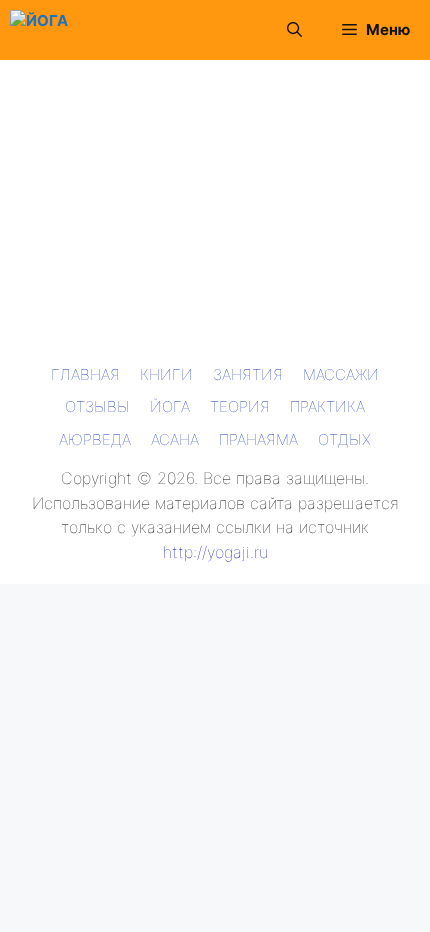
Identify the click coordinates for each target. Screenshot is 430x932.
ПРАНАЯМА (258, 439)
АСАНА (175, 439)
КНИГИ (166, 374)
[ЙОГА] (39, 30)
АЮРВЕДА (95, 439)
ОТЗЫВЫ (97, 406)
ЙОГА (170, 406)
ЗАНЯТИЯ (248, 374)
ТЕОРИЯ (240, 406)
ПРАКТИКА (327, 406)
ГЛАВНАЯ (85, 374)
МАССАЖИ (341, 374)
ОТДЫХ (344, 439)
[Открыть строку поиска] (294, 30)
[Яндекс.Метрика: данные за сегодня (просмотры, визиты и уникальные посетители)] (44, 599)
